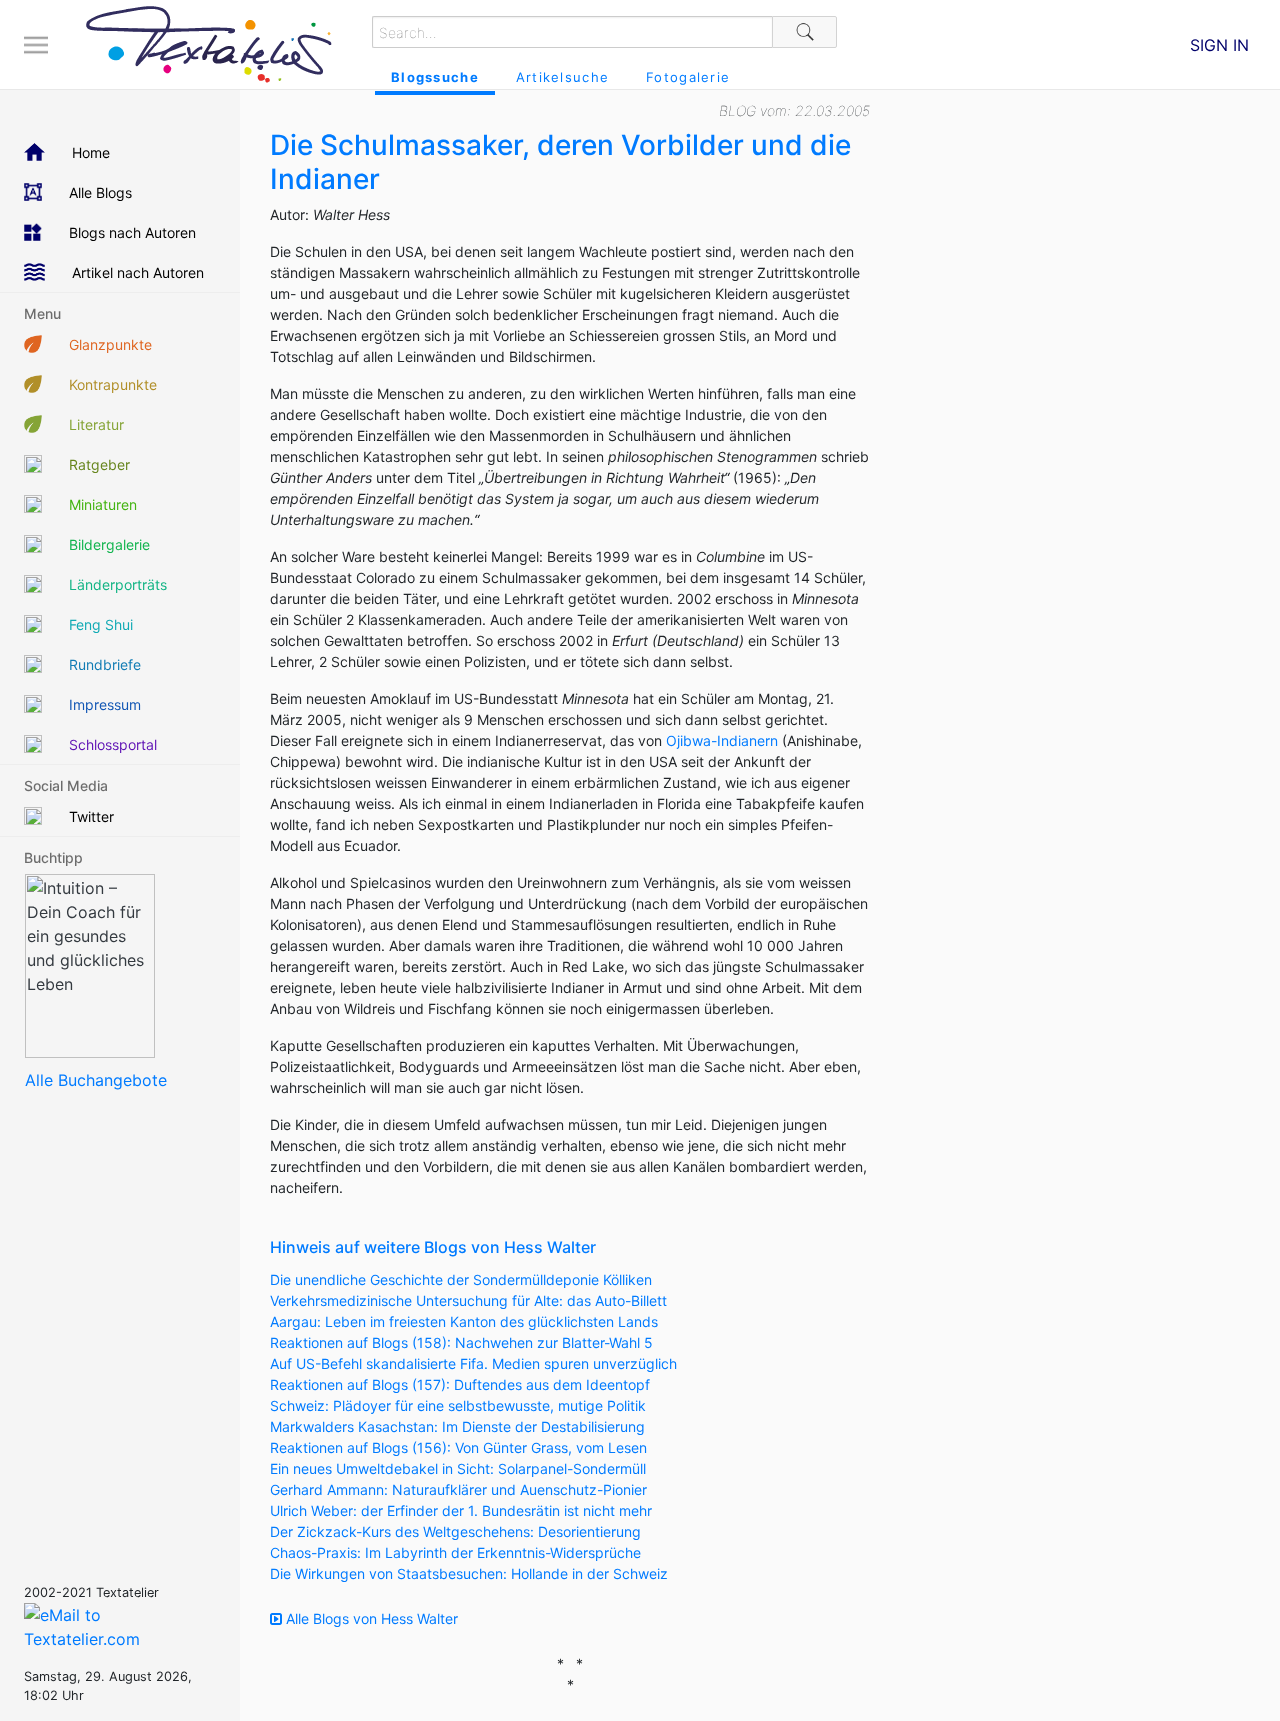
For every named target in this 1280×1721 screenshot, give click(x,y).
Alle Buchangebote (96, 1080)
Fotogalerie (688, 77)
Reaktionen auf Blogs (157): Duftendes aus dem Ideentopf (460, 1384)
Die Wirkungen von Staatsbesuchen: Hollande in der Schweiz (469, 1573)
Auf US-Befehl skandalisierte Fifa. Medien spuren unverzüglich (473, 1363)
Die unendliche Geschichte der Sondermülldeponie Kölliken (461, 1279)
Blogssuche (435, 77)
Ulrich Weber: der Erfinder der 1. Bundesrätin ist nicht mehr (461, 1510)
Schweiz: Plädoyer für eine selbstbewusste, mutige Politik (458, 1405)
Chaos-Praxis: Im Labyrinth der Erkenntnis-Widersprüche (455, 1552)
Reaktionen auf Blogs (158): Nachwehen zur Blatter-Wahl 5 (461, 1342)
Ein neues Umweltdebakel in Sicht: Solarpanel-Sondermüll (458, 1468)
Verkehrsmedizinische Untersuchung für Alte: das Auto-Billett (468, 1300)
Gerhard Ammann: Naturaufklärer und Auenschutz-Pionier (458, 1489)
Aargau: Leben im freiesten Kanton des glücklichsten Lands (464, 1321)
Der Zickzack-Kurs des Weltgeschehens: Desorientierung (455, 1531)
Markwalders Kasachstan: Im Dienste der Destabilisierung (457, 1426)
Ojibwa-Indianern (722, 740)
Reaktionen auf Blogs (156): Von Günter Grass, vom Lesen (458, 1447)
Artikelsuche (562, 77)
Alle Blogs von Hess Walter (370, 1618)
